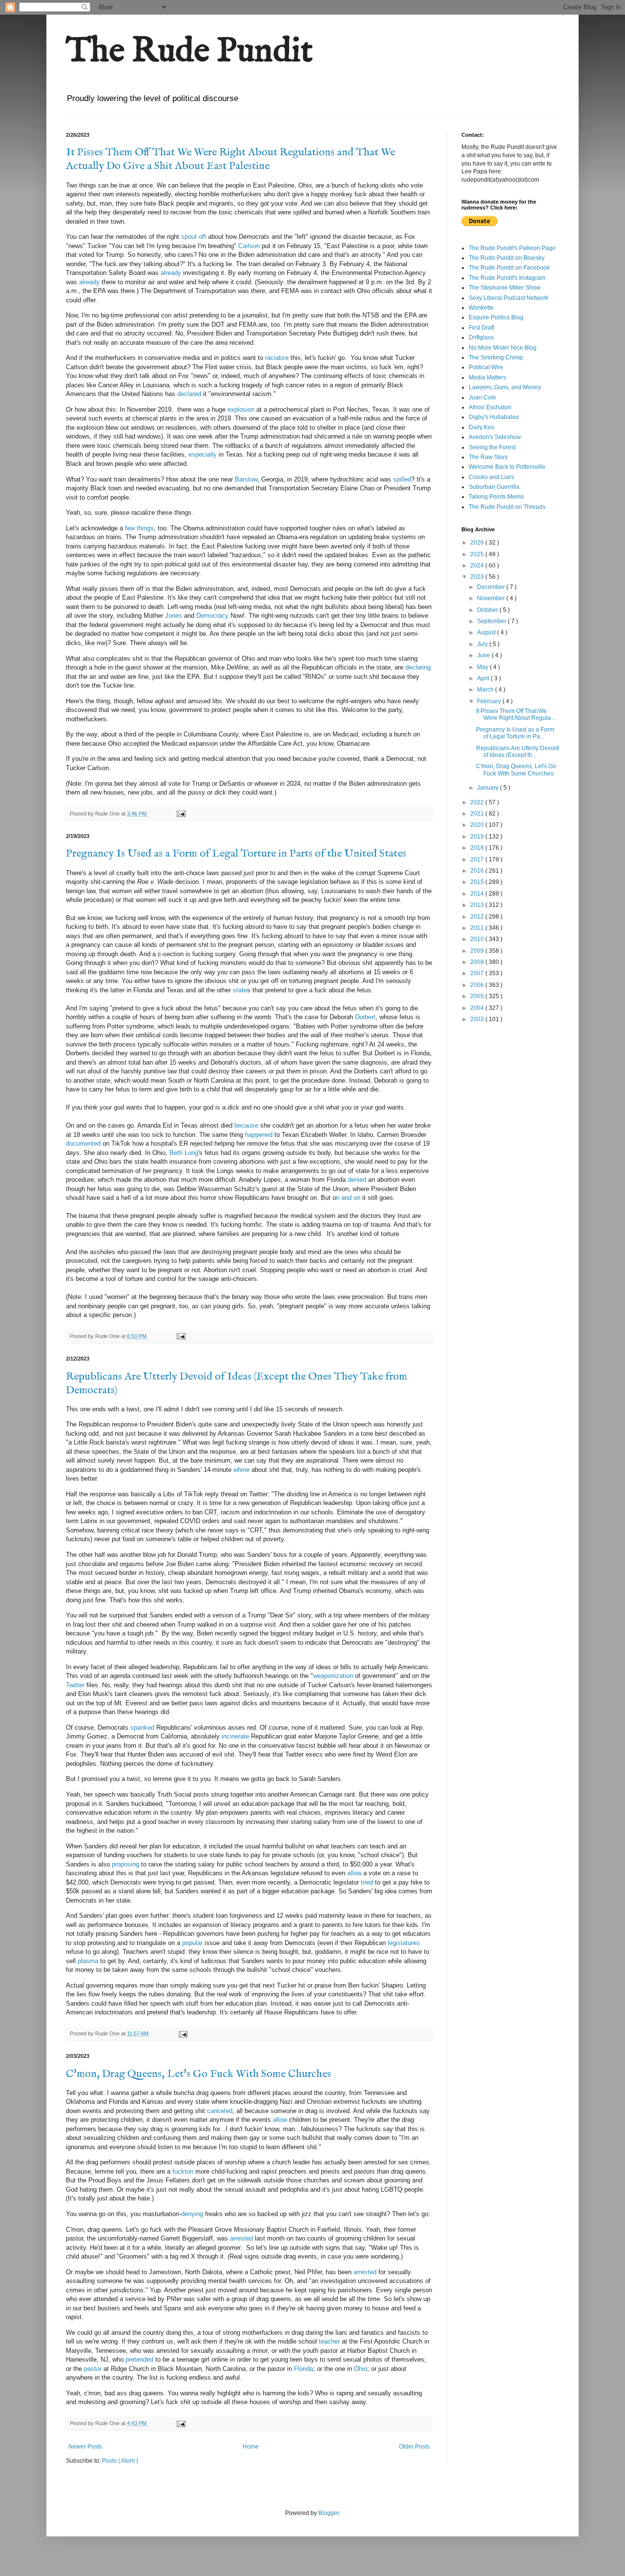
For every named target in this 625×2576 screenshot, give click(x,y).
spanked (143, 1728)
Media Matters (488, 377)
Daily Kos (481, 427)
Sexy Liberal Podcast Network (509, 298)
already (171, 273)
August (487, 632)
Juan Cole (482, 398)
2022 (478, 802)
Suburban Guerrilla (494, 487)
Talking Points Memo (496, 497)
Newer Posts (85, 2447)
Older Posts (414, 2447)
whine (241, 1470)
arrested (241, 2238)
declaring (418, 667)
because (246, 1125)
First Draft (481, 328)
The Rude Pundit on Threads (507, 507)
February (490, 701)
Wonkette (481, 308)
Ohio (361, 2369)
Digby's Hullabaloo (494, 417)
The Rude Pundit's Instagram (507, 278)
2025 (478, 554)
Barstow (246, 479)
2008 (478, 962)
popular (192, 1943)
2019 (478, 837)
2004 (478, 1008)
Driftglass (481, 337)
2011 (478, 928)
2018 (478, 848)
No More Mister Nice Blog (503, 348)
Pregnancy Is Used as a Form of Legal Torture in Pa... (515, 733)
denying (192, 2214)
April (484, 678)
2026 (478, 543)
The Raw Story (488, 457)
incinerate (235, 1736)
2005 (478, 996)
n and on (348, 1198)
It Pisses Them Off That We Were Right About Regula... (516, 714)
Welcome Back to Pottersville (507, 467)
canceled (220, 2111)
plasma (88, 1961)
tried (367, 1882)
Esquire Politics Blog (496, 317)
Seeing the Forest (492, 447)
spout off (194, 237)
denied (357, 1180)
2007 (478, 973)
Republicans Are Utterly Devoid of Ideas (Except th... (518, 752)
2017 (478, 859)
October (488, 610)
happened (259, 1135)
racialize (277, 358)
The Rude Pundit (189, 52)
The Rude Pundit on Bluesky (507, 258)
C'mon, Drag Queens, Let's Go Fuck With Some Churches (198, 2074)
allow (355, 1873)
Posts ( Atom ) (120, 2461)
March (486, 690)
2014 (478, 894)
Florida (303, 2369)
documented (83, 1143)
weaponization (333, 1676)
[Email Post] (181, 814)
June (484, 655)
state (240, 990)
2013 (478, 905)
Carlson (249, 246)
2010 (478, 939)
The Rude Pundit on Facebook (509, 268)
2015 (478, 882)
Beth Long (184, 1153)
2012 (478, 917)
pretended (139, 2359)
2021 (478, 814)
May (483, 667)
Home (251, 2447)
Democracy (212, 616)
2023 (478, 577)
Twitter (76, 1685)
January (489, 788)
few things (139, 528)
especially (203, 454)
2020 (478, 825)
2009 (478, 951)
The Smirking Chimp (496, 357)
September (492, 621)
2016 (478, 871)
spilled (402, 479)
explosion (241, 409)
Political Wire (486, 367)
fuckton (183, 2171)
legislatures (404, 1943)
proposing (125, 1864)
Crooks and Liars (491, 477)
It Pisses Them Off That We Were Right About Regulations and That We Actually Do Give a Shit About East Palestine (230, 159)
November (492, 598)
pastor (93, 2369)
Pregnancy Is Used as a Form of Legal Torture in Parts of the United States (236, 854)
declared (189, 394)
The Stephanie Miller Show (505, 288)
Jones (173, 616)
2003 (478, 1019)
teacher (330, 2341)
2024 (478, 565)
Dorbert (365, 1017)
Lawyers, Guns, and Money (505, 387)
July (483, 644)
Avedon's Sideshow (495, 437)
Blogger (329, 2513)
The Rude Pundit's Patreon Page (512, 248)
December (492, 587)
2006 (478, 985)
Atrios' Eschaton (490, 407)
